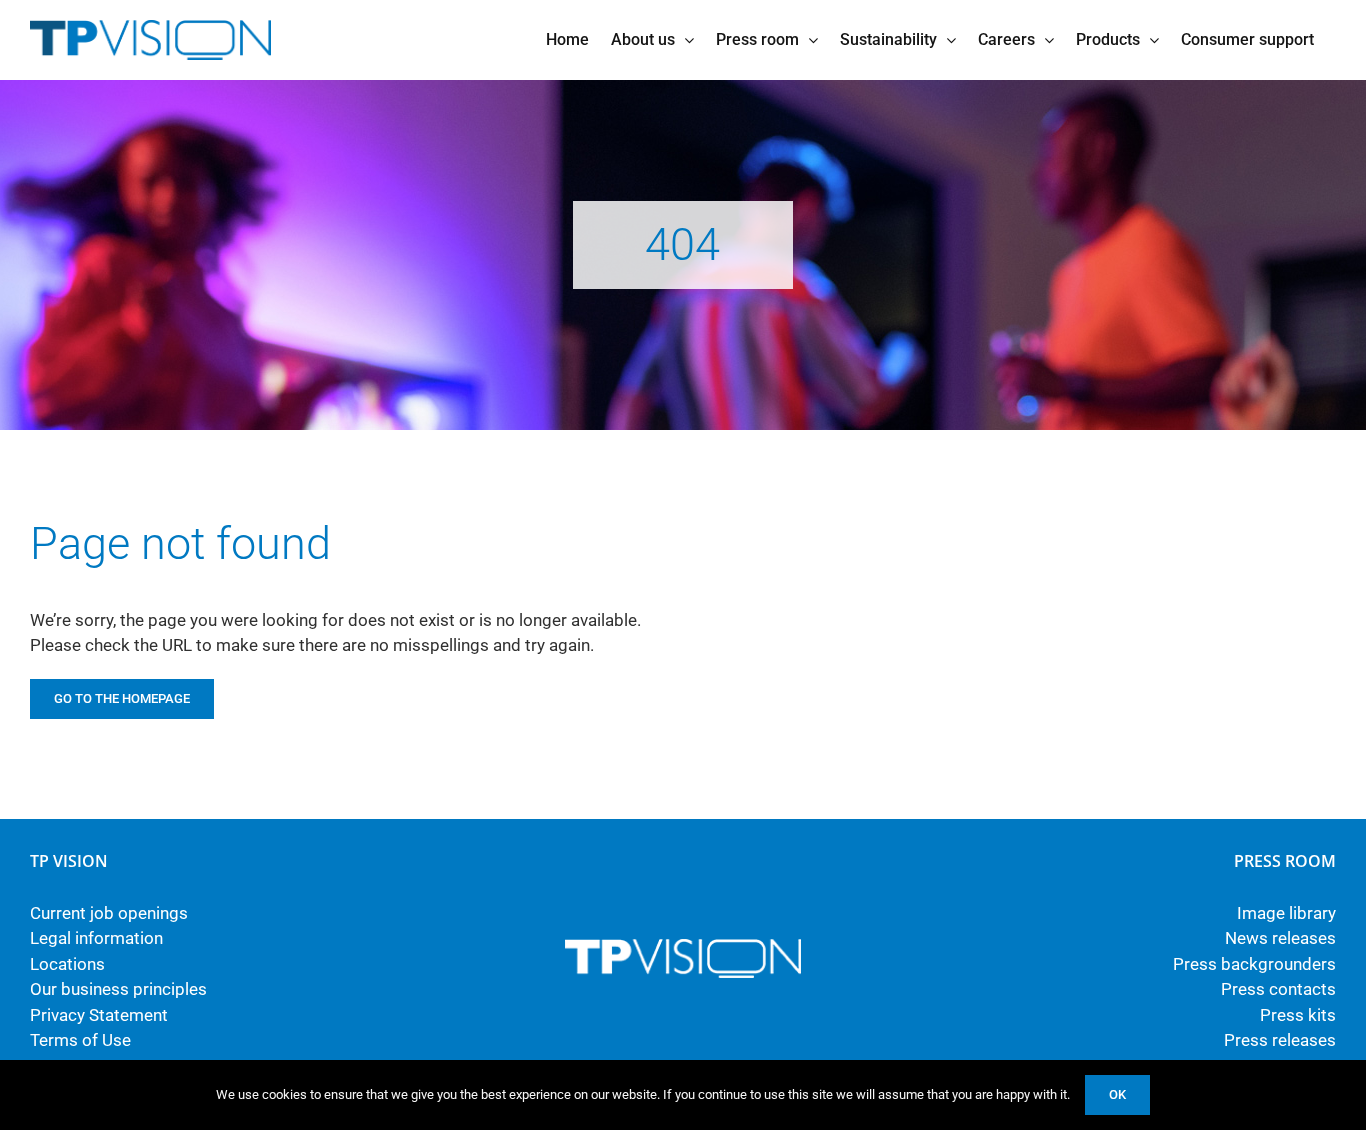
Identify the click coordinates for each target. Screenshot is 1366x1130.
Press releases (1280, 1040)
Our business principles (118, 989)
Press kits (1298, 1015)
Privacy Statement (99, 1015)
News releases (1280, 938)
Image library (1286, 913)
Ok (1117, 1094)
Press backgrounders (1254, 964)
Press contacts (1278, 989)
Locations (67, 964)
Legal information (96, 938)
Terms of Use (80, 1040)
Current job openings (109, 913)
